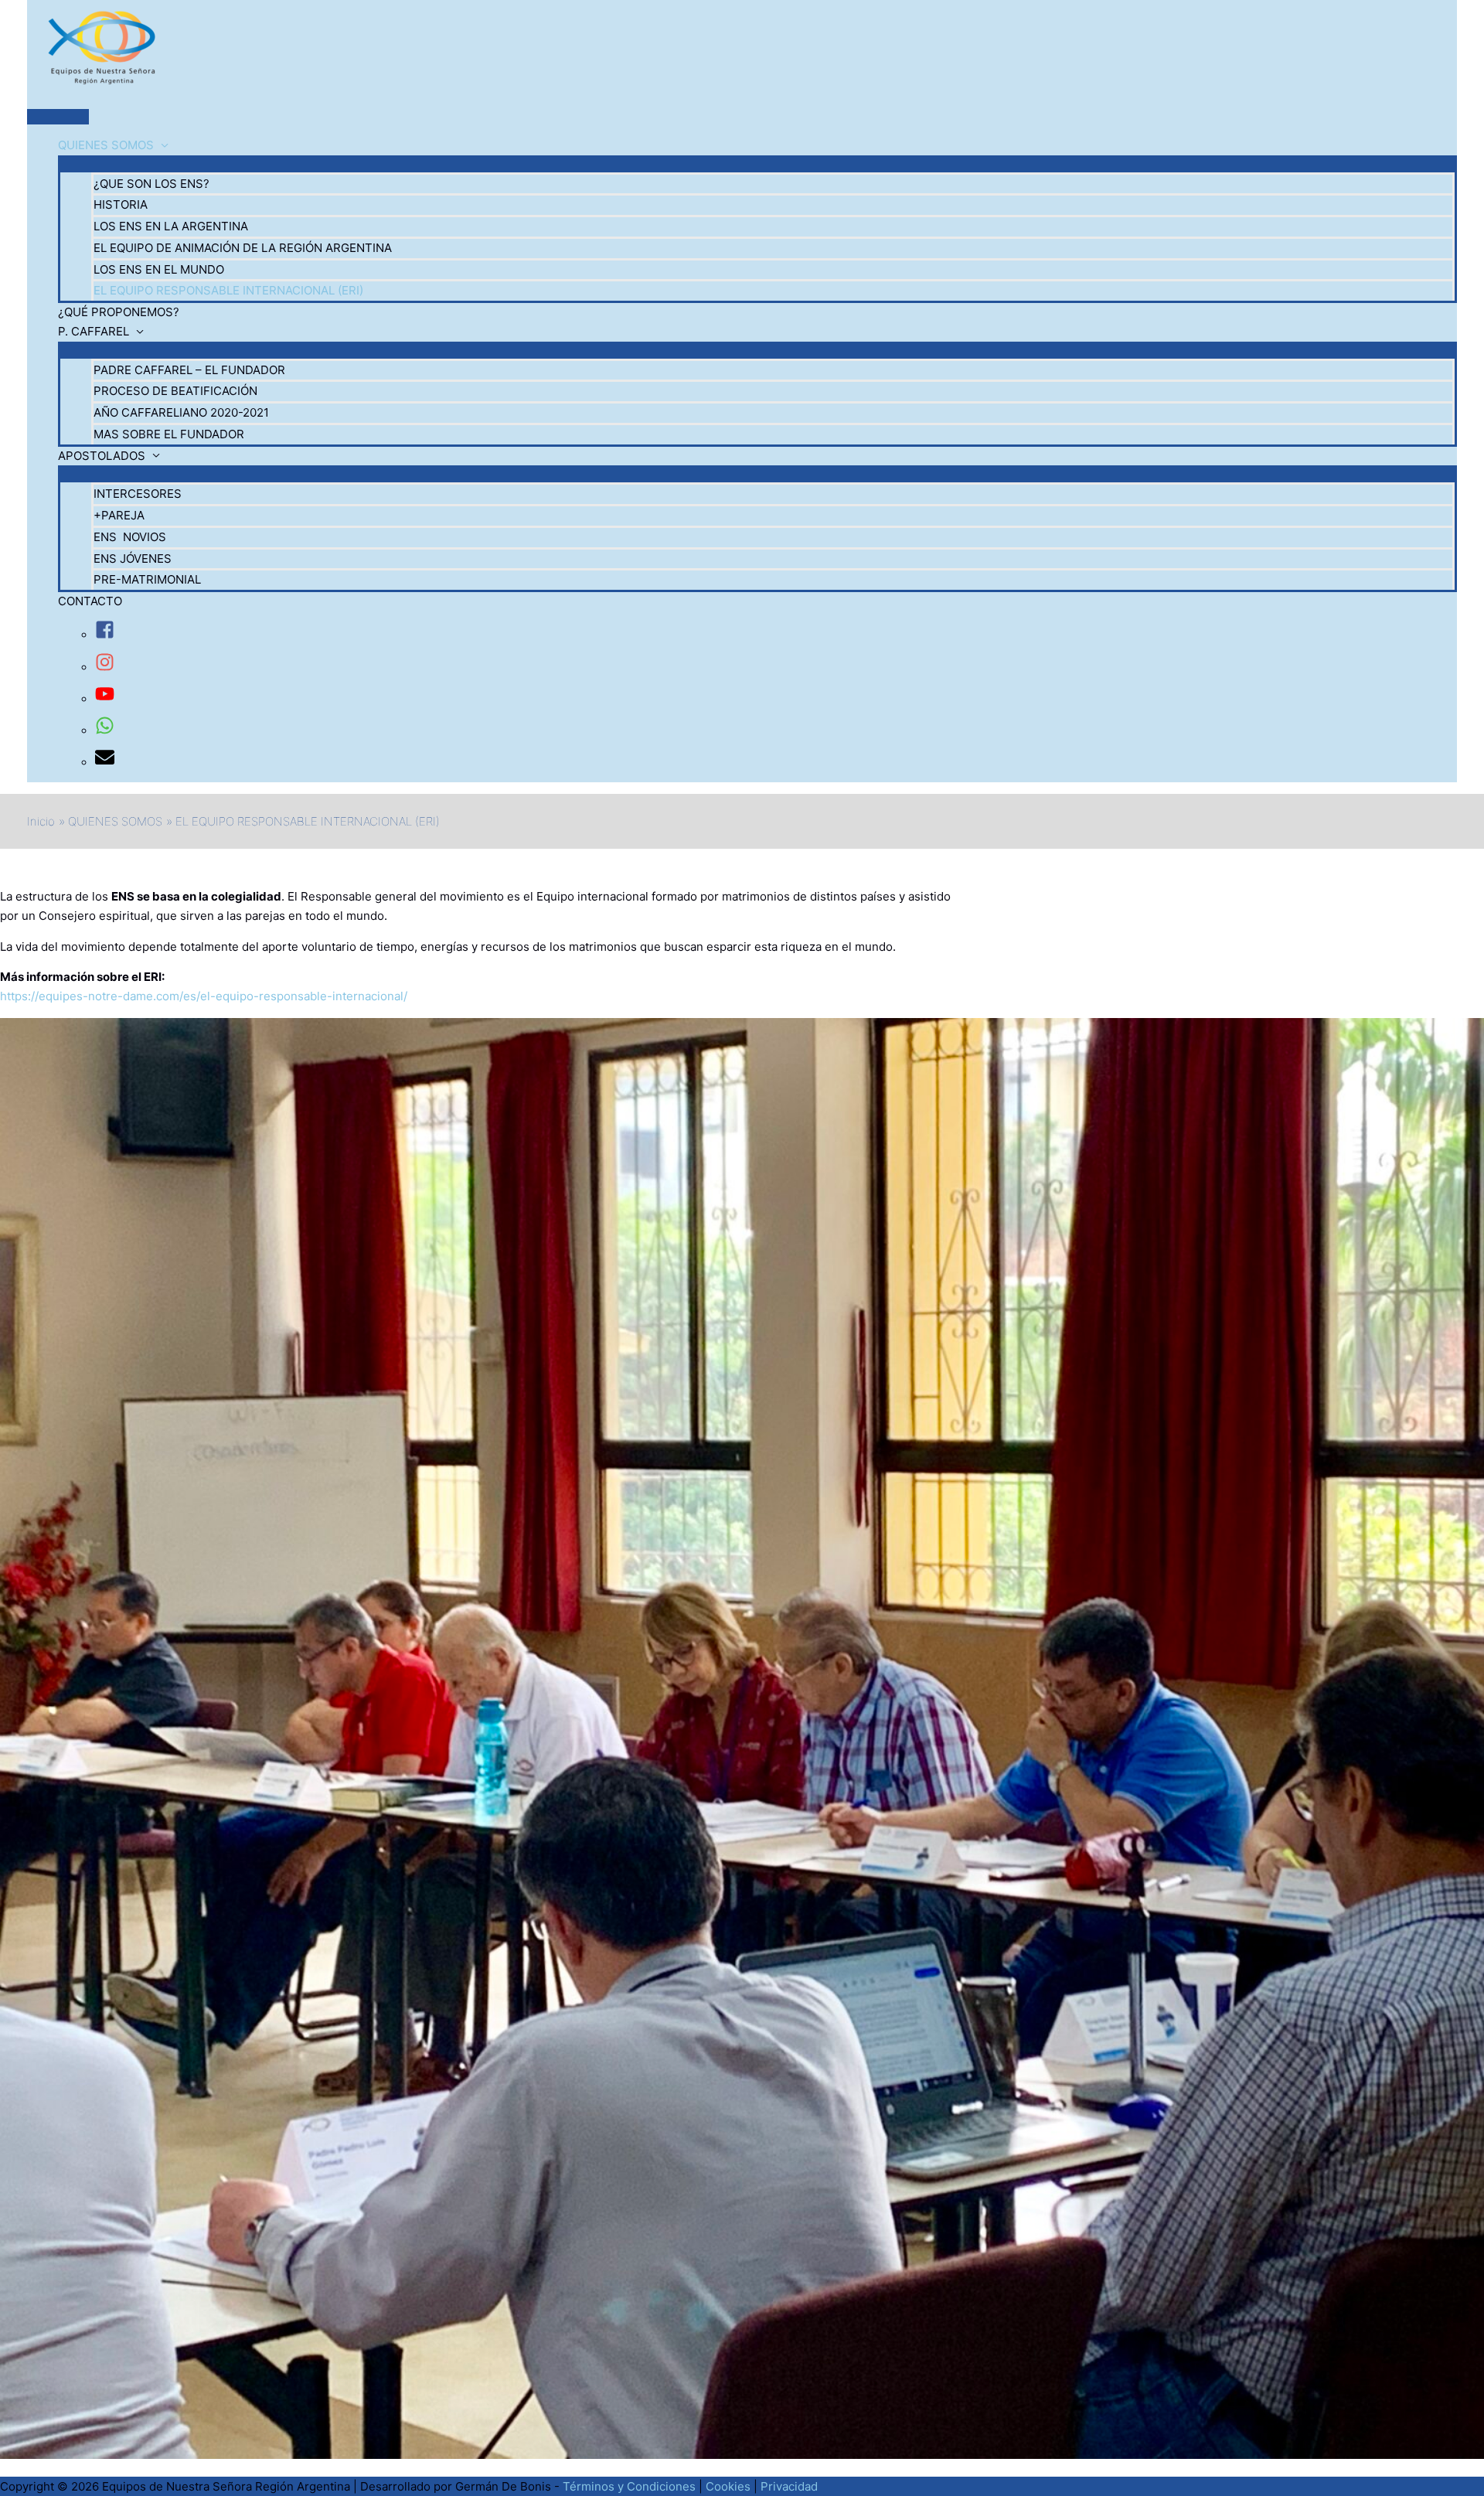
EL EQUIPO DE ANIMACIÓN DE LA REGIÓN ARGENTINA (243, 248)
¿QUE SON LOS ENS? (151, 184)
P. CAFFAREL (94, 331)
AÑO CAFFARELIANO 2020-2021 (181, 412)
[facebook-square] (105, 635)
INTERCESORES (138, 494)
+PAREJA (119, 515)
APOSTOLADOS (102, 456)
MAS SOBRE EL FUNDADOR (169, 434)
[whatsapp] (105, 731)
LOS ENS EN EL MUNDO (159, 269)
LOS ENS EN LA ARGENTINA (171, 226)
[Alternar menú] (757, 163)
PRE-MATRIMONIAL (147, 579)
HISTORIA (121, 204)
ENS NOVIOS (130, 537)
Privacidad (789, 2486)
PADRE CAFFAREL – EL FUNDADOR (189, 370)
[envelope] (105, 763)
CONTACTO (90, 601)
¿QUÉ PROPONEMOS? (119, 312)
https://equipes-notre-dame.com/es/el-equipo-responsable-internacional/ (204, 996)
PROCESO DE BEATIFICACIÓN (175, 391)
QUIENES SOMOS (106, 145)
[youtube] (105, 699)
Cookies (728, 2486)
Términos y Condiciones (629, 2486)
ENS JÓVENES (133, 558)
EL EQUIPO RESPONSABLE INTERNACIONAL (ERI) (228, 290)
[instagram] (105, 667)
